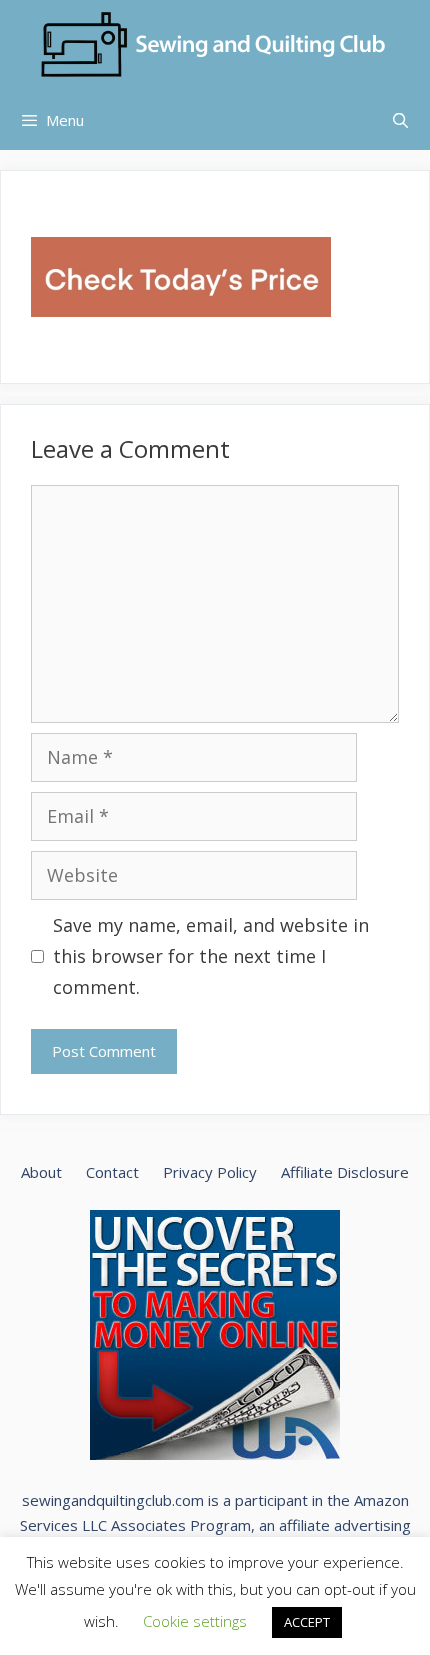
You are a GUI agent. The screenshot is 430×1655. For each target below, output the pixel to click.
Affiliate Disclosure (345, 1172)
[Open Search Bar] (400, 120)
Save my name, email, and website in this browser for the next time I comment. (211, 955)
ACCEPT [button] (307, 1622)
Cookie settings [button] (195, 1621)
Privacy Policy (210, 1172)
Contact (112, 1172)
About (41, 1172)
